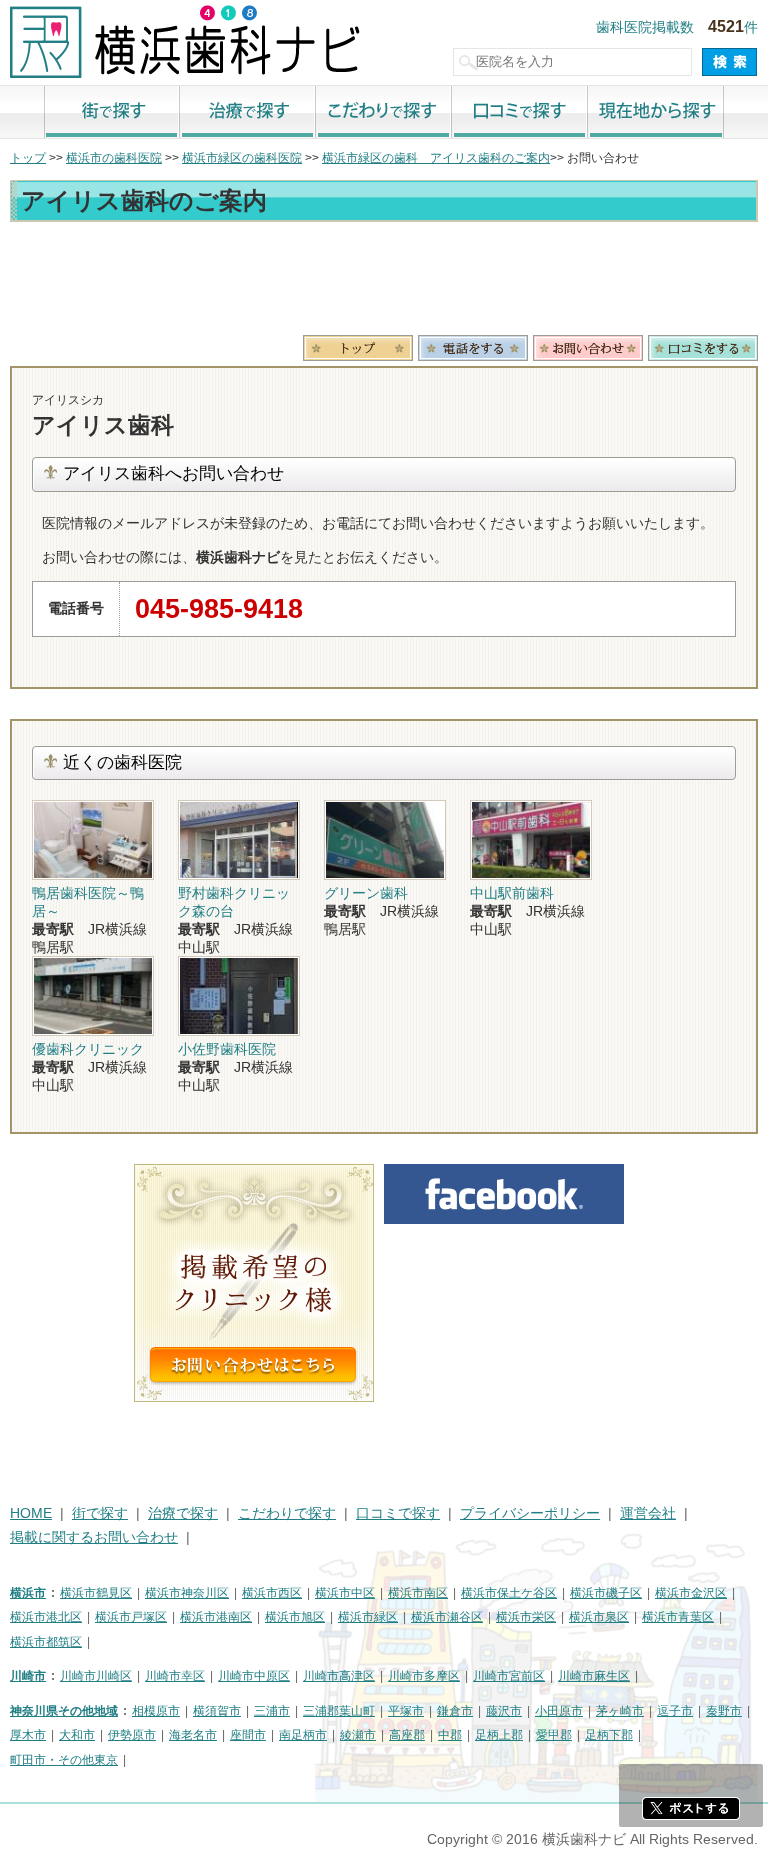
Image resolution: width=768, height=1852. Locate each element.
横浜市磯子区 (606, 1593)
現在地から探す (656, 113)
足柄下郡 (609, 1735)
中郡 (450, 1735)
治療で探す (248, 113)
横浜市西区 (272, 1593)
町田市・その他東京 (64, 1760)
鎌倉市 (455, 1711)
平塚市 (406, 1711)
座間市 (248, 1735)
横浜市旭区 (295, 1617)
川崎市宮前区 (509, 1676)
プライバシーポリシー (530, 1513)
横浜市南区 (418, 1593)
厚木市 (28, 1735)
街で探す (112, 113)
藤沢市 (504, 1711)
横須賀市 (217, 1711)
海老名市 (193, 1735)
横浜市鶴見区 (96, 1593)
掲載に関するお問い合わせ (94, 1537)
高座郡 (407, 1735)
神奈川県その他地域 (64, 1711)
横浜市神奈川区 (187, 1593)
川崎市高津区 (339, 1676)
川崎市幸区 (175, 1676)
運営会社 (648, 1513)
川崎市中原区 (254, 1676)
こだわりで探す (384, 113)
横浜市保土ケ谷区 (509, 1593)
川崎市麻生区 (594, 1676)
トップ (28, 158)
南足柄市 (303, 1735)
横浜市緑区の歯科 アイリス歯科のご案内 (436, 158)
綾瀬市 (358, 1735)
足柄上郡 (499, 1735)
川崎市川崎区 (96, 1676)
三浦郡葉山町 (339, 1711)
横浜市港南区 (216, 1617)
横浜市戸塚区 (131, 1617)
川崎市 (28, 1676)
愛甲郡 (554, 1735)
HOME (31, 1513)
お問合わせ (588, 348)
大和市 (77, 1735)
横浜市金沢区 (691, 1593)
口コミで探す (520, 113)
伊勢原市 (132, 1735)
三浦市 (272, 1711)
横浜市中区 (345, 1593)
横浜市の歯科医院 (114, 158)
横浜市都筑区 (46, 1642)
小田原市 (559, 1711)
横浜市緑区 (368, 1617)
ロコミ (703, 348)
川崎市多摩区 (424, 1676)
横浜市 (28, 1593)
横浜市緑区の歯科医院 (242, 158)
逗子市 (675, 1711)
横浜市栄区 (526, 1617)
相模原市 (156, 1711)
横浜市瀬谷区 (447, 1617)
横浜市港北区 (46, 1617)
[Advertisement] (384, 282)
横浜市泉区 (599, 1617)
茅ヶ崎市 (620, 1711)
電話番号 (473, 348)
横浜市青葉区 (678, 1617)
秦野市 (724, 1711)
